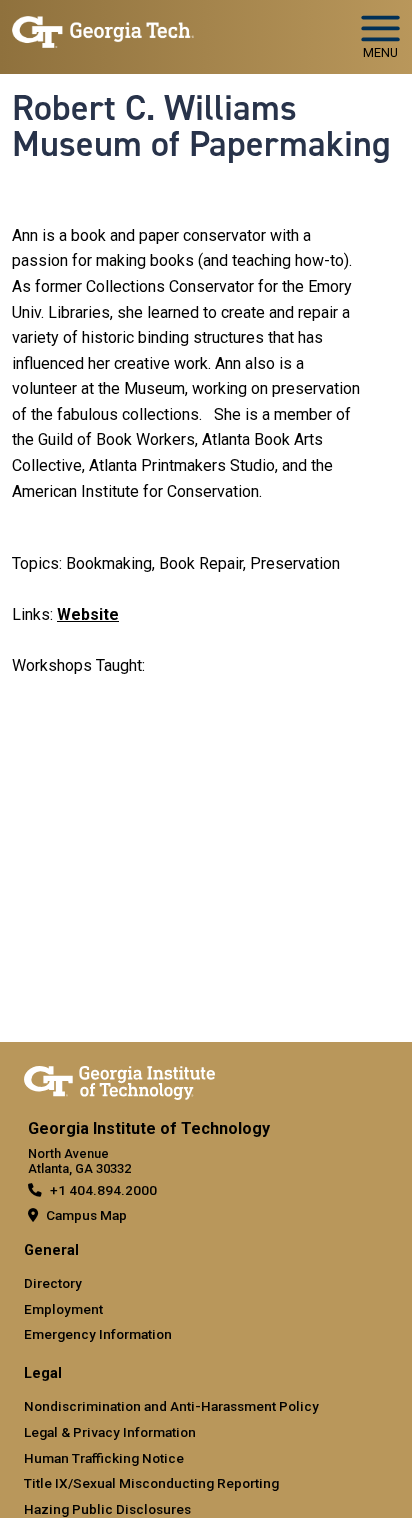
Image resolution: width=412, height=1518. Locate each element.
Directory (53, 1283)
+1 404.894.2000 (103, 1190)
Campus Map (86, 1215)
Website (88, 614)
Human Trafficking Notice (104, 1458)
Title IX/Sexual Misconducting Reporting (151, 1483)
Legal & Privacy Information (110, 1432)
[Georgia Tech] (119, 1079)
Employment (63, 1309)
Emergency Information (98, 1334)
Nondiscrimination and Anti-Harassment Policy (171, 1406)
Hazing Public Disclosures (107, 1509)
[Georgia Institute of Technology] (103, 28)
